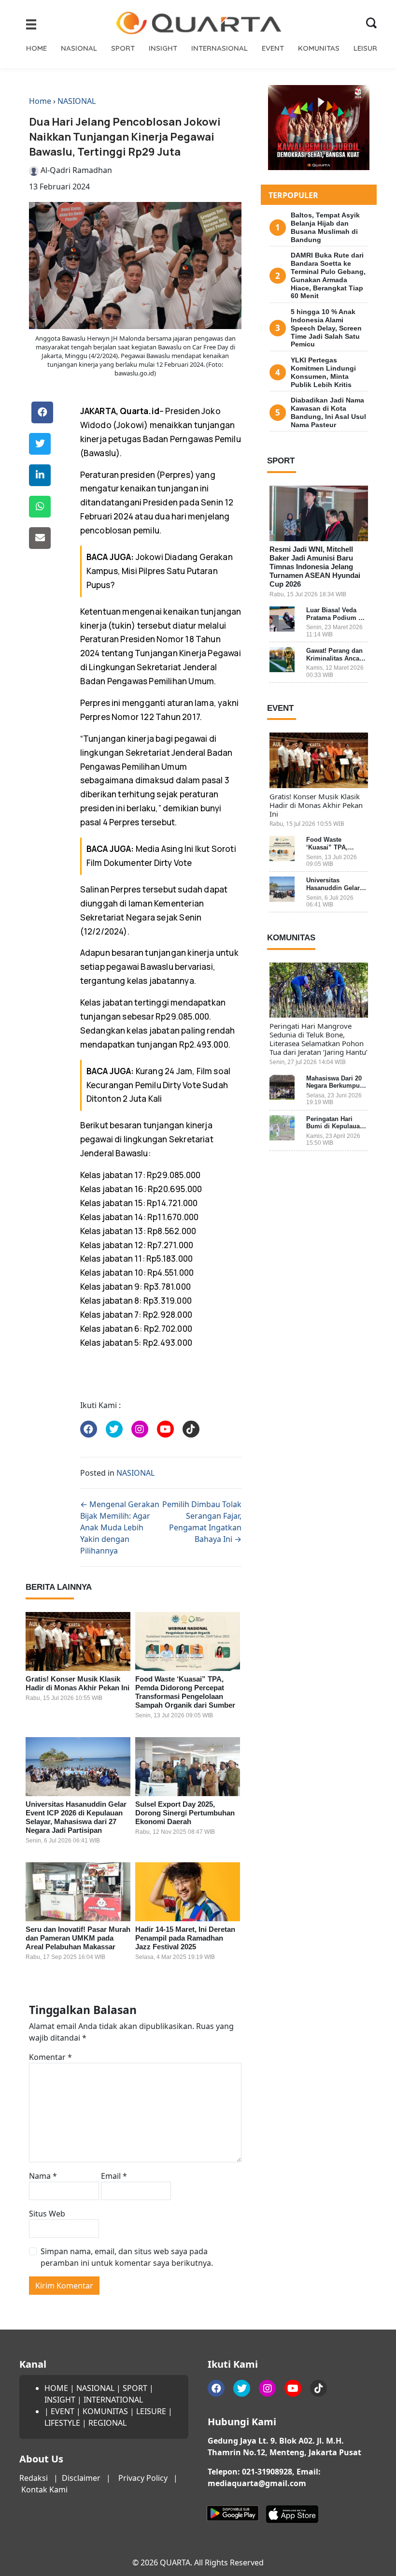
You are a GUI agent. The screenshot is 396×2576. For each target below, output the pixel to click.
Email (114, 2176)
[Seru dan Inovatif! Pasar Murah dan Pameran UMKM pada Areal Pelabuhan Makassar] (78, 1892)
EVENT (273, 48)
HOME (36, 48)
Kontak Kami (44, 2490)
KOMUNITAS (319, 48)
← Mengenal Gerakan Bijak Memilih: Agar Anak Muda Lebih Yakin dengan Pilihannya (120, 1527)
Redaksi (34, 2478)
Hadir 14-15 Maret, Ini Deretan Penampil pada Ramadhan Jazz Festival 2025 (185, 1938)
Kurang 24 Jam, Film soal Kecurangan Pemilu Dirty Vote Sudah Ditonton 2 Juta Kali (159, 1085)
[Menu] (31, 24)
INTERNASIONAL (219, 48)
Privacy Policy (143, 2478)
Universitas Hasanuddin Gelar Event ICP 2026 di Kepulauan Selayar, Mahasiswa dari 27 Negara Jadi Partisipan (76, 1817)
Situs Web (47, 2214)
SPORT (123, 48)
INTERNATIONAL (113, 2400)
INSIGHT (163, 48)
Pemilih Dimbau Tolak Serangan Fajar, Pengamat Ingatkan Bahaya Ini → (202, 1522)
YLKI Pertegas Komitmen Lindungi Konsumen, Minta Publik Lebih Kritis (323, 372)
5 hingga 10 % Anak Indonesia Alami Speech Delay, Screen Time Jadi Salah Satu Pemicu (326, 328)
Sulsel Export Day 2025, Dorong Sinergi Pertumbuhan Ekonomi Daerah (185, 1813)
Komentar (50, 2057)
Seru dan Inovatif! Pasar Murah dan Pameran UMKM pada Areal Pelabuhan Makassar (78, 1938)
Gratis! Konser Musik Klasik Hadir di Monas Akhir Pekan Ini (78, 1683)
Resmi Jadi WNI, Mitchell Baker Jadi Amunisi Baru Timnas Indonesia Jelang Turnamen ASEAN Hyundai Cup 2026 (315, 567)
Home (40, 101)
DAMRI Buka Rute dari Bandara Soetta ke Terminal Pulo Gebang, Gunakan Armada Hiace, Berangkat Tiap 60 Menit (328, 275)
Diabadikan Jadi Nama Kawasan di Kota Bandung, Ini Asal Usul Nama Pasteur (328, 412)
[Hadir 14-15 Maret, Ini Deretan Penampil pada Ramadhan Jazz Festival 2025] (188, 1892)
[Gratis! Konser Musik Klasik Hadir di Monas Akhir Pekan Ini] (78, 1641)
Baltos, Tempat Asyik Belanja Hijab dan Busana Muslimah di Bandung (325, 227)
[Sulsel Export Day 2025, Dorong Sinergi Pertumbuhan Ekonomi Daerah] (188, 1767)
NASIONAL (79, 48)
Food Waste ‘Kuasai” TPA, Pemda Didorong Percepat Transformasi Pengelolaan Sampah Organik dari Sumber (185, 1692)
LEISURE (367, 48)
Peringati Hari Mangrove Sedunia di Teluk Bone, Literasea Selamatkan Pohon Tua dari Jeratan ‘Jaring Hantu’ (318, 1039)
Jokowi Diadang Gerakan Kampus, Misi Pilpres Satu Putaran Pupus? (160, 571)
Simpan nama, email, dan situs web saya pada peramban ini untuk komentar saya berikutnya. (127, 2257)
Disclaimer (81, 2478)
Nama (43, 2176)
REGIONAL (107, 2423)
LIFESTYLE (62, 2423)
